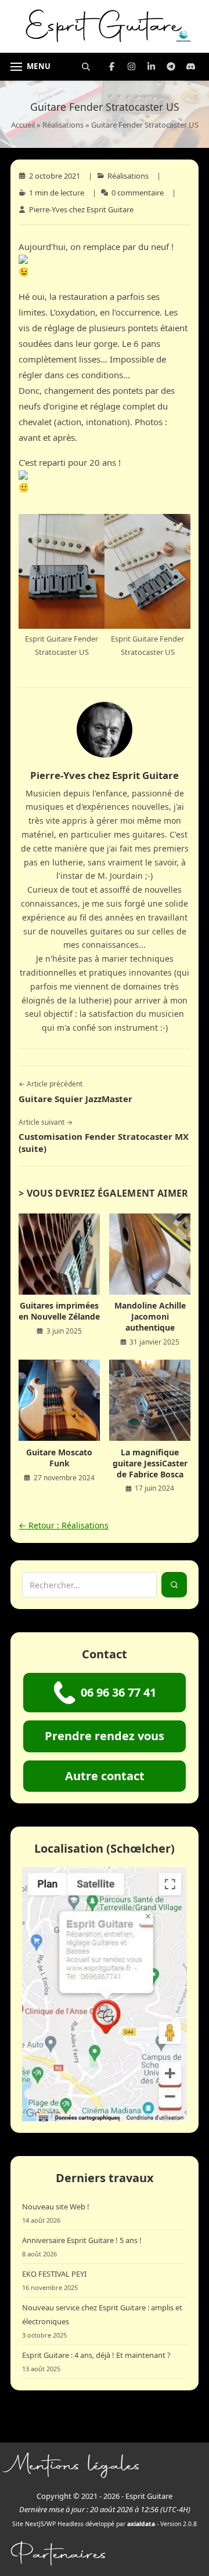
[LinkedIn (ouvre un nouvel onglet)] (151, 67)
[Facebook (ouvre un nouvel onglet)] (111, 67)
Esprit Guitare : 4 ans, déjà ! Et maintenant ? (96, 2355)
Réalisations (63, 125)
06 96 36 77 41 (118, 1692)
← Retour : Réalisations (64, 1525)
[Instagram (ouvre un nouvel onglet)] (131, 67)
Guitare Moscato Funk (59, 1458)
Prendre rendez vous (105, 1736)
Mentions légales (76, 2465)
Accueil (23, 125)
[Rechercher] (86, 67)
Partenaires (59, 2554)
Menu (39, 66)
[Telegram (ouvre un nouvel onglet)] (171, 67)
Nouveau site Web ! (56, 2207)
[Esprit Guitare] (105, 26)
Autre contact (105, 1776)
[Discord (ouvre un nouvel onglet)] (190, 67)
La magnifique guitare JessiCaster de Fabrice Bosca (150, 1463)
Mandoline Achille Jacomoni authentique (150, 1316)
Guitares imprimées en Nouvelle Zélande (59, 1311)
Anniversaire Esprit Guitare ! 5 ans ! (82, 2240)
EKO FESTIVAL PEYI (54, 2274)
